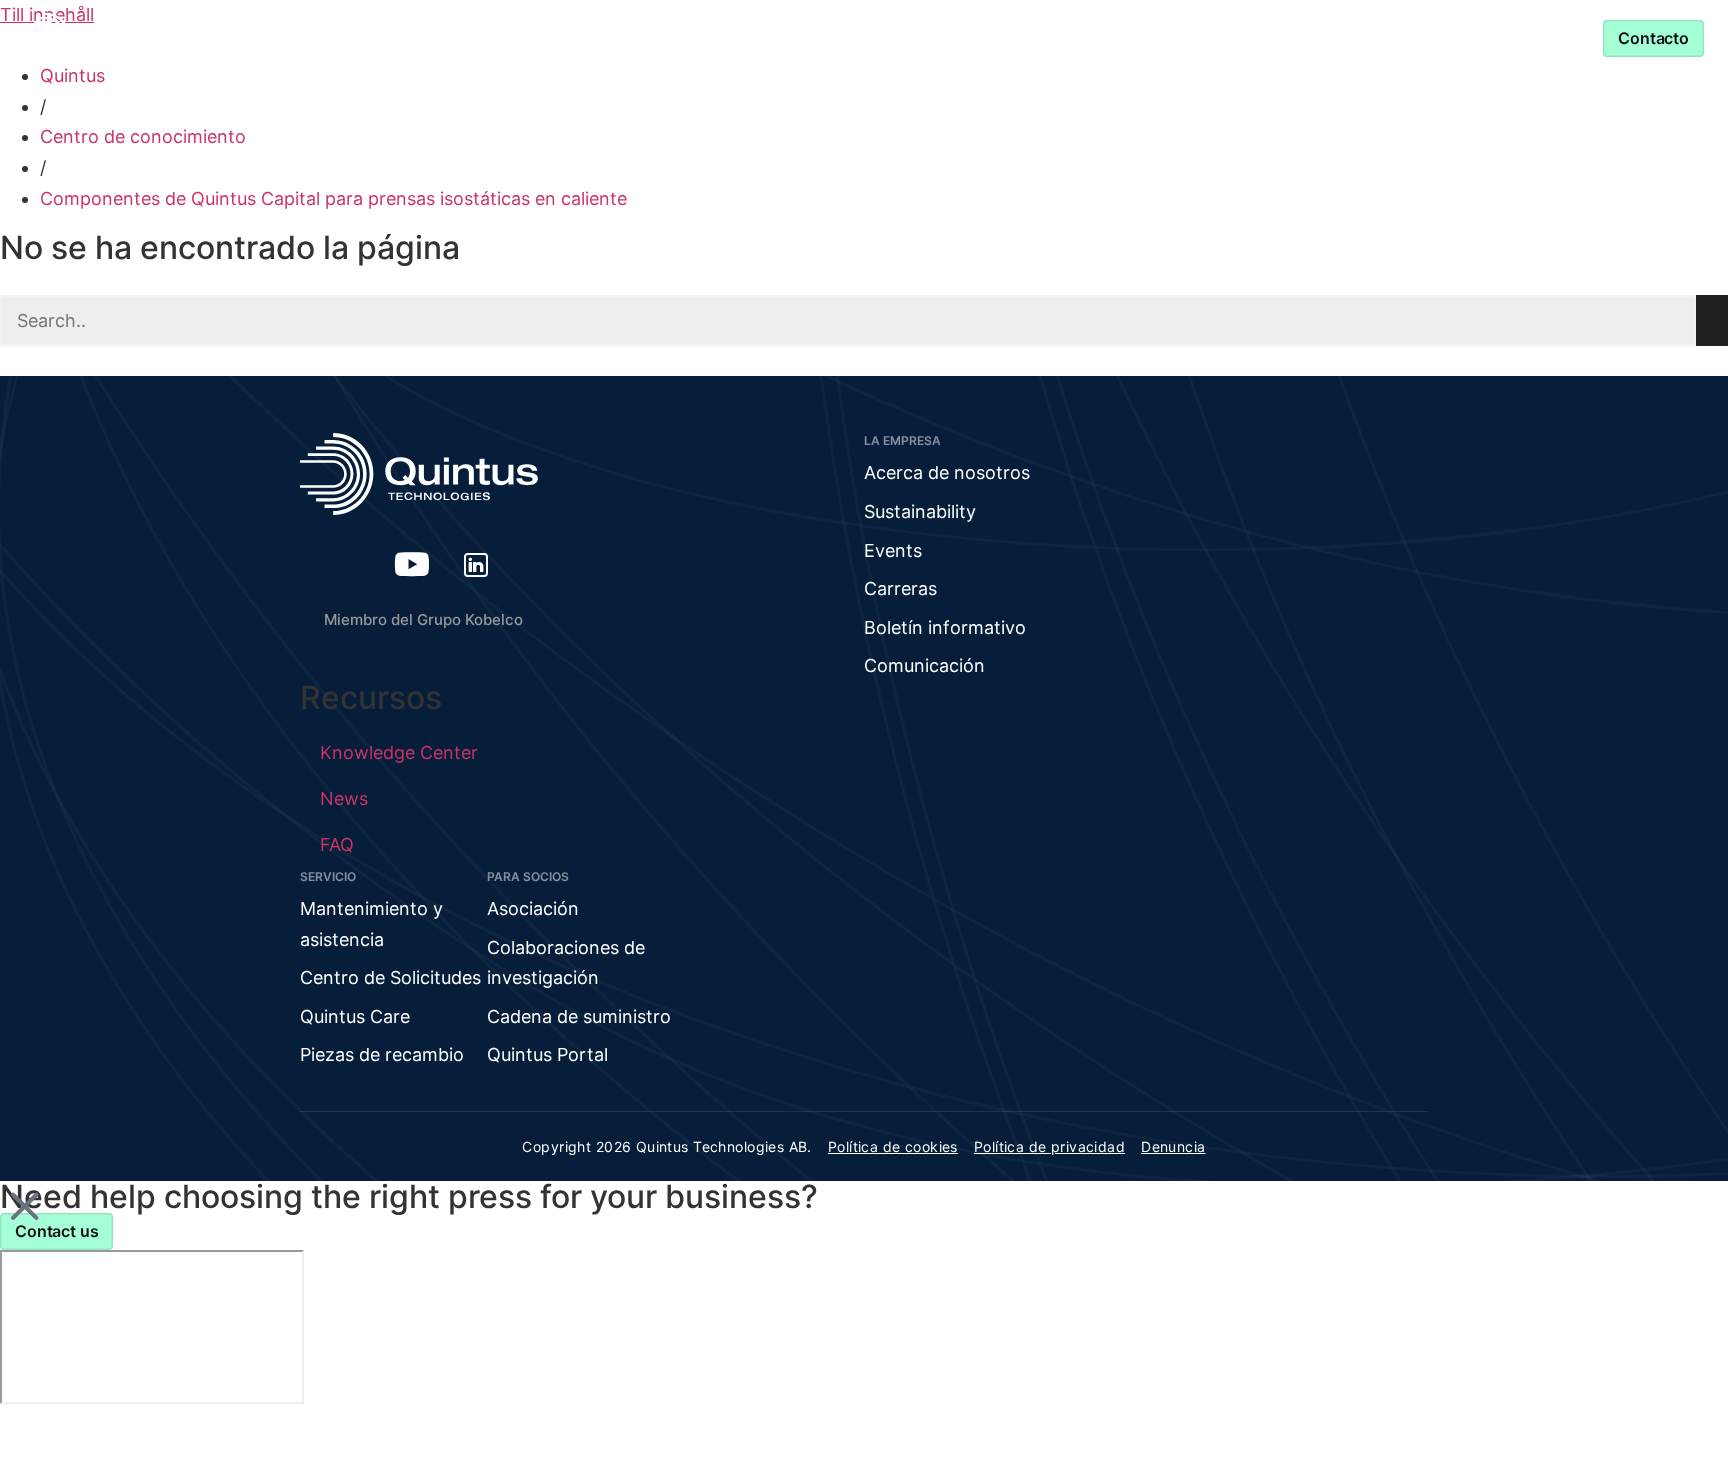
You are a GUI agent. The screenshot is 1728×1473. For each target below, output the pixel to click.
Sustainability (920, 511)
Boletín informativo (945, 627)
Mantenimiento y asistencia (1181, 37)
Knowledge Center (786, 37)
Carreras (900, 588)
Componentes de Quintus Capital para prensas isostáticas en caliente (333, 198)
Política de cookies (893, 1146)
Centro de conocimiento (143, 136)
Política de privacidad (1049, 1146)
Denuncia (1173, 1146)
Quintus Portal (547, 1054)
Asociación (953, 37)
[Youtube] (412, 564)
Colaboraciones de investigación (566, 963)
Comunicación (924, 665)
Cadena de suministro (579, 1016)
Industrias (600, 37)
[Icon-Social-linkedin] (476, 564)
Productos (450, 37)
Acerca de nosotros (947, 472)
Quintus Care (355, 1016)
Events (893, 550)
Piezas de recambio (382, 1054)
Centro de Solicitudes (390, 977)
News (344, 798)
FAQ (337, 844)
